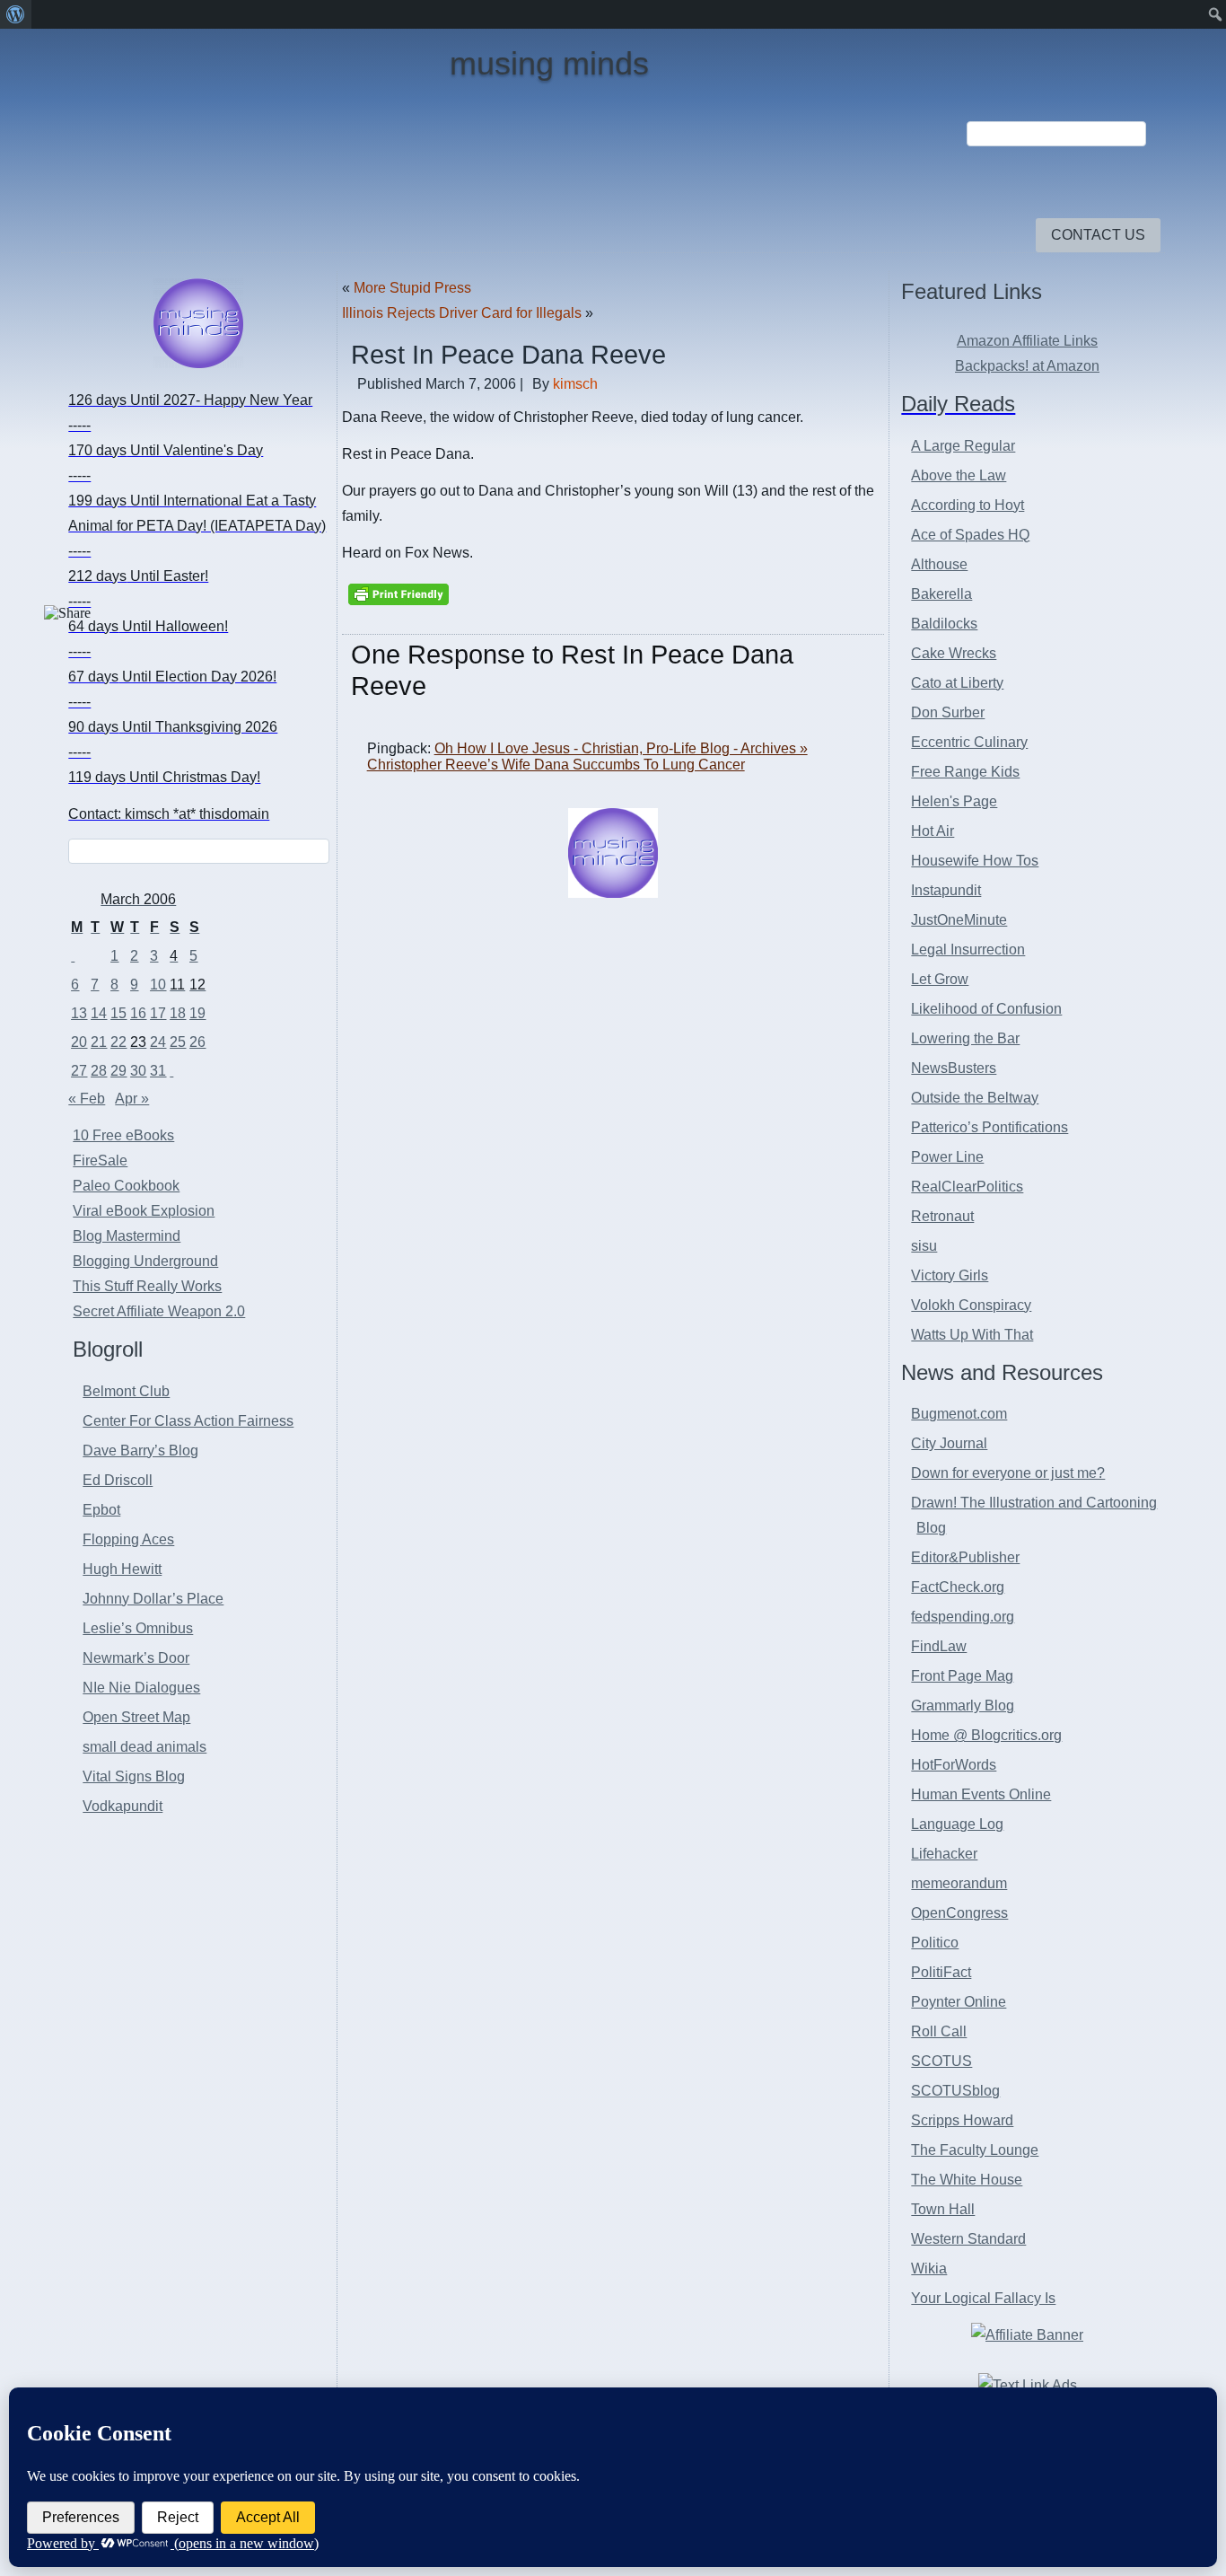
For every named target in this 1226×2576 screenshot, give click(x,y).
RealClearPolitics (967, 1187)
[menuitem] (16, 14)
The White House (967, 2180)
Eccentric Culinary (969, 742)
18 (178, 1013)
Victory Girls (950, 1275)
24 (158, 1042)
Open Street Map (136, 1717)
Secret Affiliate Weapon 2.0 (159, 1311)
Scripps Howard (962, 2120)
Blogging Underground (145, 1261)
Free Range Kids (965, 772)
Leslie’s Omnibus (138, 1628)
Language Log (957, 1824)
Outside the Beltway (975, 1098)
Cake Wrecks (954, 653)
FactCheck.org (958, 1587)
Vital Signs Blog (134, 1776)
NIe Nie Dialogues (141, 1688)
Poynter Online (959, 2002)
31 (158, 1071)
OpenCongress (959, 1913)
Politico (935, 1943)
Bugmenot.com (959, 1414)
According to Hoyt (968, 505)
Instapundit (946, 890)
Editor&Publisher (965, 1557)
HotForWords (954, 1765)
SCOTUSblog (955, 2091)
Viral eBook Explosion (144, 1211)
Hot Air (933, 831)
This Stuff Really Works (147, 1286)
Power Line (947, 1157)
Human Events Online (981, 1794)
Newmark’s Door (136, 1658)
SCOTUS (941, 2061)
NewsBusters (954, 1068)
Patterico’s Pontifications (990, 1127)
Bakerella (941, 594)
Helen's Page (954, 801)
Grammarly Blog (963, 1706)
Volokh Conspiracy (971, 1305)
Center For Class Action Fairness (188, 1421)
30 (138, 1071)
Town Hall (943, 2209)
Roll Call (939, 2031)
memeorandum (959, 1883)
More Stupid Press (412, 288)
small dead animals (144, 1747)
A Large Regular (963, 446)
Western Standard (968, 2239)
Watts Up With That (972, 1335)
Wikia (929, 2268)
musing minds (549, 63)
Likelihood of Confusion (986, 1009)
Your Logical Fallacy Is (983, 2298)
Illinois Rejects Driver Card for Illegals (462, 313)
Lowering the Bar (965, 1038)
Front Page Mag (962, 1676)
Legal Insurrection (968, 950)
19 (197, 1013)
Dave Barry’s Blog (140, 1451)
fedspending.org (963, 1617)
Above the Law (959, 475)
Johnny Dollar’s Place (153, 1599)
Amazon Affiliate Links (1027, 341)
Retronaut (942, 1216)
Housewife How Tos (975, 861)
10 (158, 985)
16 (138, 1013)
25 (178, 1042)
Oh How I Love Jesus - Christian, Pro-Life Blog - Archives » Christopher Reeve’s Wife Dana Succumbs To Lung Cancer (587, 756)
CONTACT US (1098, 235)
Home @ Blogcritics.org (986, 1735)
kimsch (575, 384)
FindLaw (939, 1646)
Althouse (939, 564)
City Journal (949, 1443)
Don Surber (948, 712)
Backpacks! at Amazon (1027, 366)
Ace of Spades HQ (970, 535)
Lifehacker (944, 1854)
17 (158, 1013)
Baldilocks (944, 624)
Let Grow (940, 979)
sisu (924, 1246)
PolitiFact (941, 1972)
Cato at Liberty (957, 683)
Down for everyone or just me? (1008, 1473)
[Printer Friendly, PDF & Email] (398, 593)
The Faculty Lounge (975, 2150)
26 (197, 1042)
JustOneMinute (959, 920)
